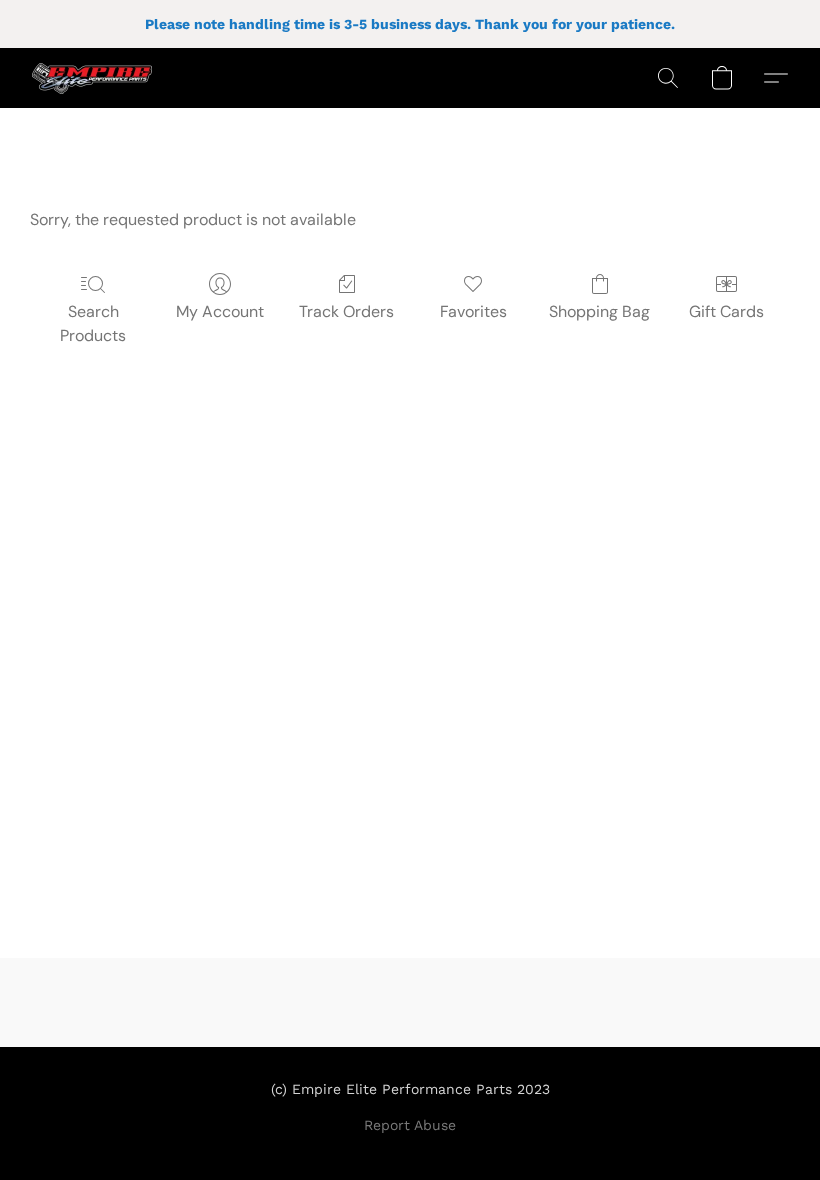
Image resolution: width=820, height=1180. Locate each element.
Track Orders (346, 311)
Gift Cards (726, 311)
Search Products (93, 323)
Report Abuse (410, 1125)
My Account (220, 311)
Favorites (473, 311)
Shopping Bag (599, 311)
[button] (92, 78)
